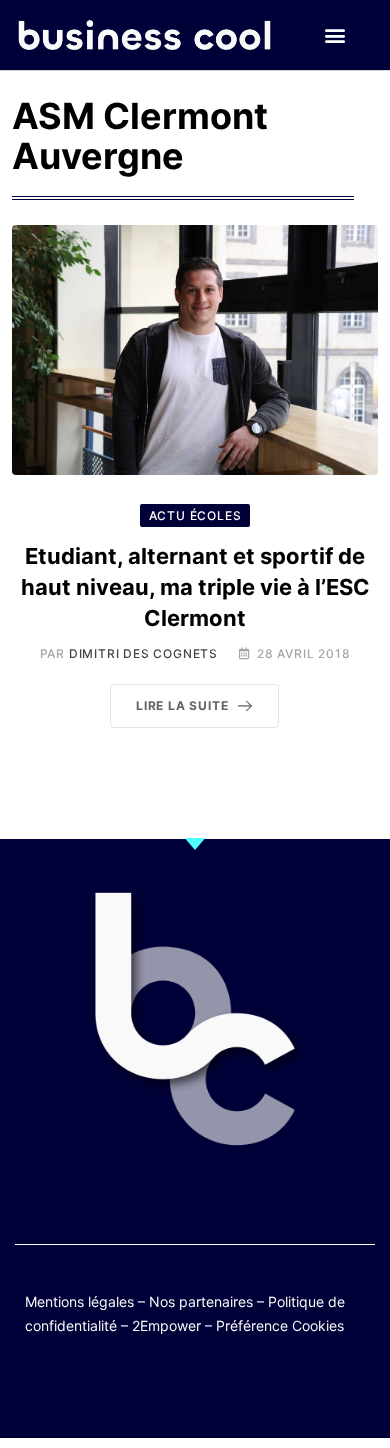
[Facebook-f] (136, 1390)
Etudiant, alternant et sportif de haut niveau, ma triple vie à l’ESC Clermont (195, 587)
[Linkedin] (292, 1390)
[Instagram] (253, 1390)
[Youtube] (175, 1390)
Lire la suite (182, 705)
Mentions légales (79, 1301)
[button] (334, 35)
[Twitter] (97, 1390)
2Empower (166, 1325)
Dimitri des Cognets (143, 653)
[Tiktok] (214, 1390)
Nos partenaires (201, 1301)
